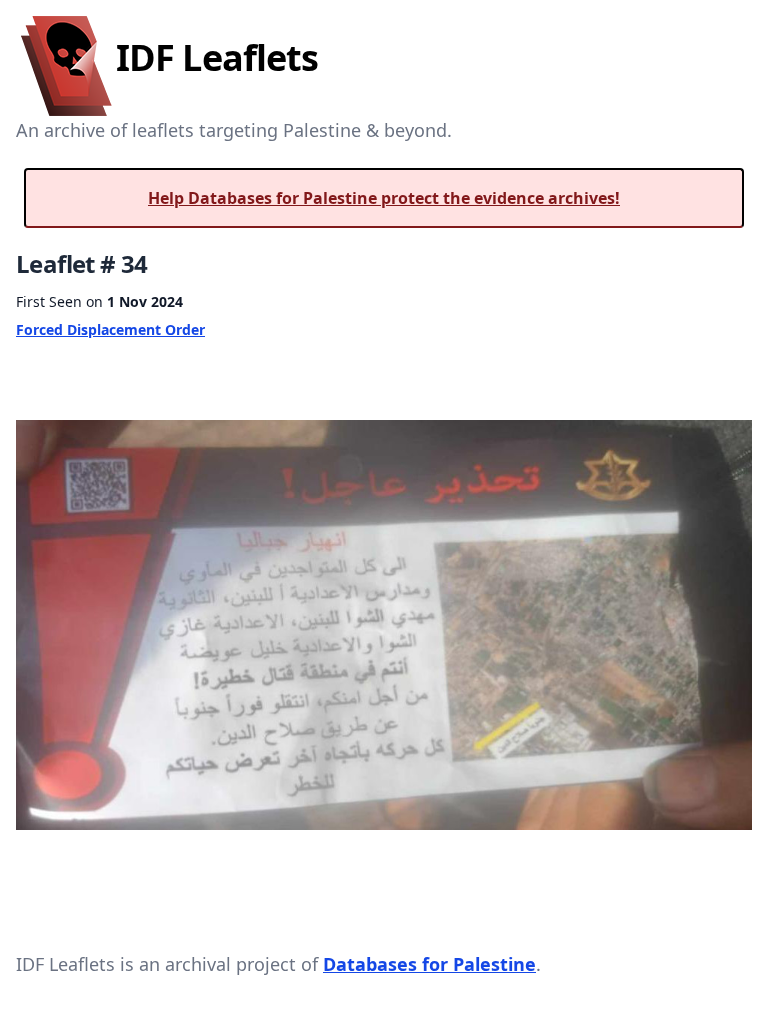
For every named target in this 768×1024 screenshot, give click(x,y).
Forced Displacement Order (110, 329)
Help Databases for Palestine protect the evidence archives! (384, 198)
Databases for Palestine (429, 964)
